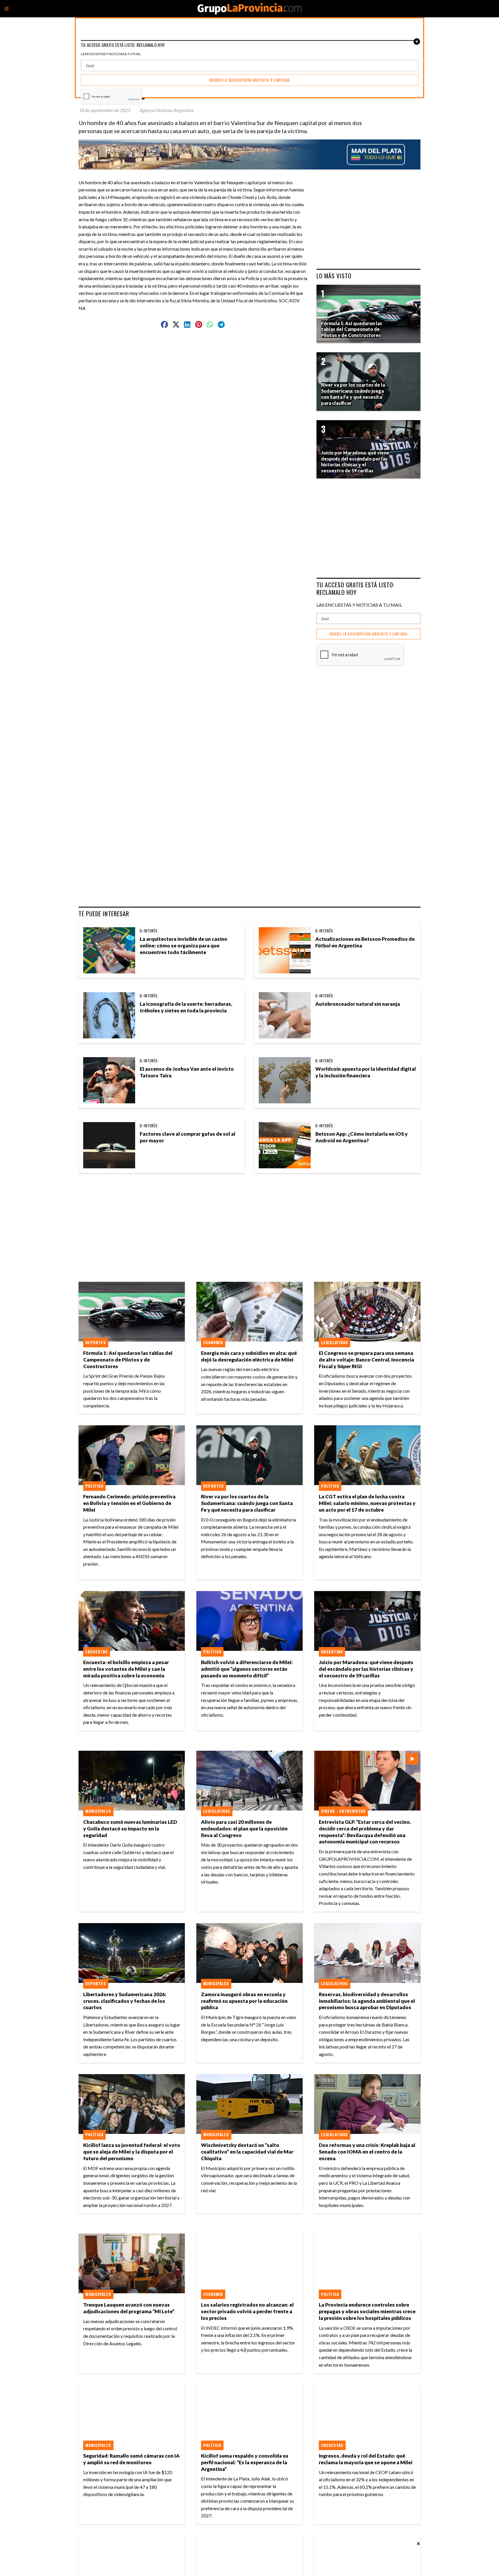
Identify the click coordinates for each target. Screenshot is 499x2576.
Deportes (96, 1342)
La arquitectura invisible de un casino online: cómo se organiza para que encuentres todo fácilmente (184, 946)
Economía (213, 1342)
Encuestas (97, 1652)
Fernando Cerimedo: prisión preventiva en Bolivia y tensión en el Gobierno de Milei (129, 1503)
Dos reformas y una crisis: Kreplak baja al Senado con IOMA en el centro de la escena (367, 2152)
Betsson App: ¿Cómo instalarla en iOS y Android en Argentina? (362, 1137)
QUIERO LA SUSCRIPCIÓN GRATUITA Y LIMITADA (368, 634)
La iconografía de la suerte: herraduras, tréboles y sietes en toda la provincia (186, 1007)
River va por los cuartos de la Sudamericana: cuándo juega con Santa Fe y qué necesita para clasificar (247, 1503)
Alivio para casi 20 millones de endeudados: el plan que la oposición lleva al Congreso (244, 1829)
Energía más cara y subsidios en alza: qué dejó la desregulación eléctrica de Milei (249, 1356)
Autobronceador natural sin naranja (358, 1004)
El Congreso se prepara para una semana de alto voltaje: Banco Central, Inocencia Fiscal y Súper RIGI (366, 1360)
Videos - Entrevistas (343, 1811)
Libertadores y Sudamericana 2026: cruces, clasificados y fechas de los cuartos (125, 2001)
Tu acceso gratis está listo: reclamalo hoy (355, 588)
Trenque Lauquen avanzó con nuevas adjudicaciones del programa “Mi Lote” (129, 2308)
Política (94, 1486)
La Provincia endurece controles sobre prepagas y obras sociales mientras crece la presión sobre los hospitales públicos (367, 2311)
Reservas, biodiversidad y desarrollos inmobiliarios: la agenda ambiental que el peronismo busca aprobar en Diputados (367, 2001)
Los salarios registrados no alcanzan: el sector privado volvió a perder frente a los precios (247, 2311)
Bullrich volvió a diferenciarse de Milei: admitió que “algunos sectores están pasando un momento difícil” (247, 1669)
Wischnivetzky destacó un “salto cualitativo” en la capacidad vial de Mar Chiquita (247, 2152)
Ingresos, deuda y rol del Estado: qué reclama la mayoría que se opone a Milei (366, 2459)
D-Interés (149, 931)
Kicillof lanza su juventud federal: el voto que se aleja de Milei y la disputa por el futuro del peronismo (132, 2152)
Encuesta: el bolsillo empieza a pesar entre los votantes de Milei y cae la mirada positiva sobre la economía (126, 1669)
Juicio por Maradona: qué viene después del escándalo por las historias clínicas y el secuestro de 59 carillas (366, 1669)
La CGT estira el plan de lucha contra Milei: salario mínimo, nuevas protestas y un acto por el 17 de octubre (367, 1503)
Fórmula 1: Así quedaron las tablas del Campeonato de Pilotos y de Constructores (128, 1360)
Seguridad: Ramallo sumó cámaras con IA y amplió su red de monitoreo (131, 2459)
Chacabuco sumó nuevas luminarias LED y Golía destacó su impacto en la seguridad (130, 1829)
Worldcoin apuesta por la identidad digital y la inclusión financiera (366, 1072)
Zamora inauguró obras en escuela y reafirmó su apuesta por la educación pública (244, 2001)
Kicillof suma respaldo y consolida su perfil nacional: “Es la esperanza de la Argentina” (245, 2462)
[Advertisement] (195, 351)
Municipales (98, 1811)
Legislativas (335, 1342)
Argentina (332, 1652)
